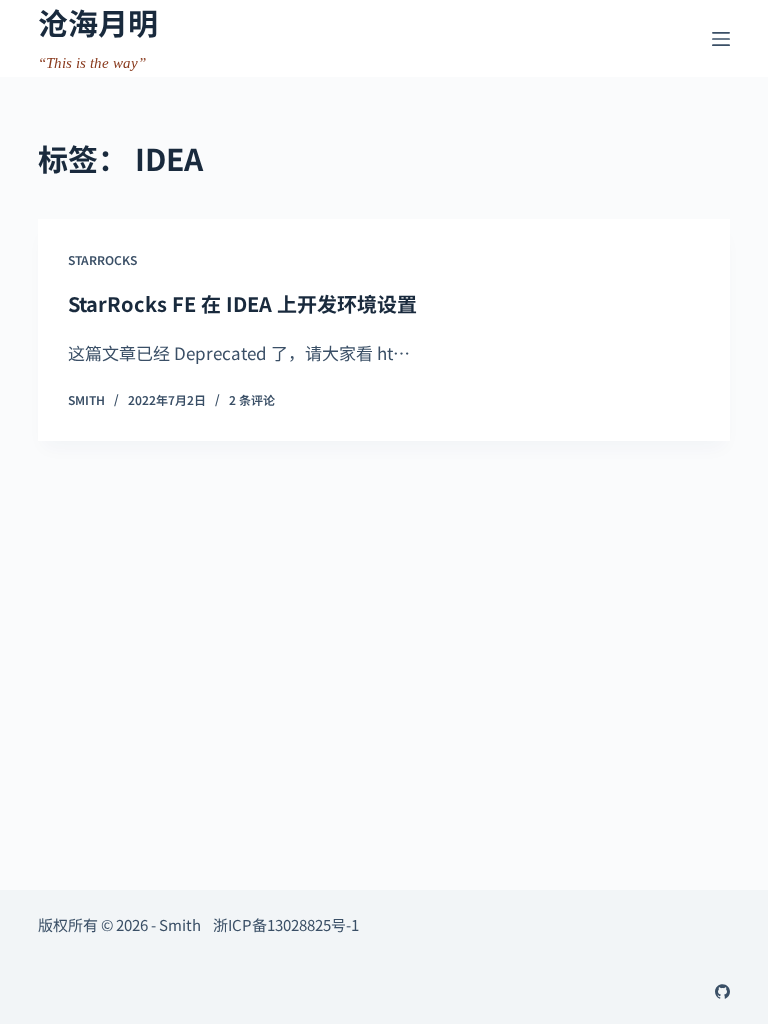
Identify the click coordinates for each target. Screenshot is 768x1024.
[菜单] (721, 39)
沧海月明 (98, 22)
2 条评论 (252, 399)
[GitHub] (722, 991)
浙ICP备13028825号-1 (286, 924)
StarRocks (102, 259)
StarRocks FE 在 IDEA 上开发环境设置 (242, 303)
